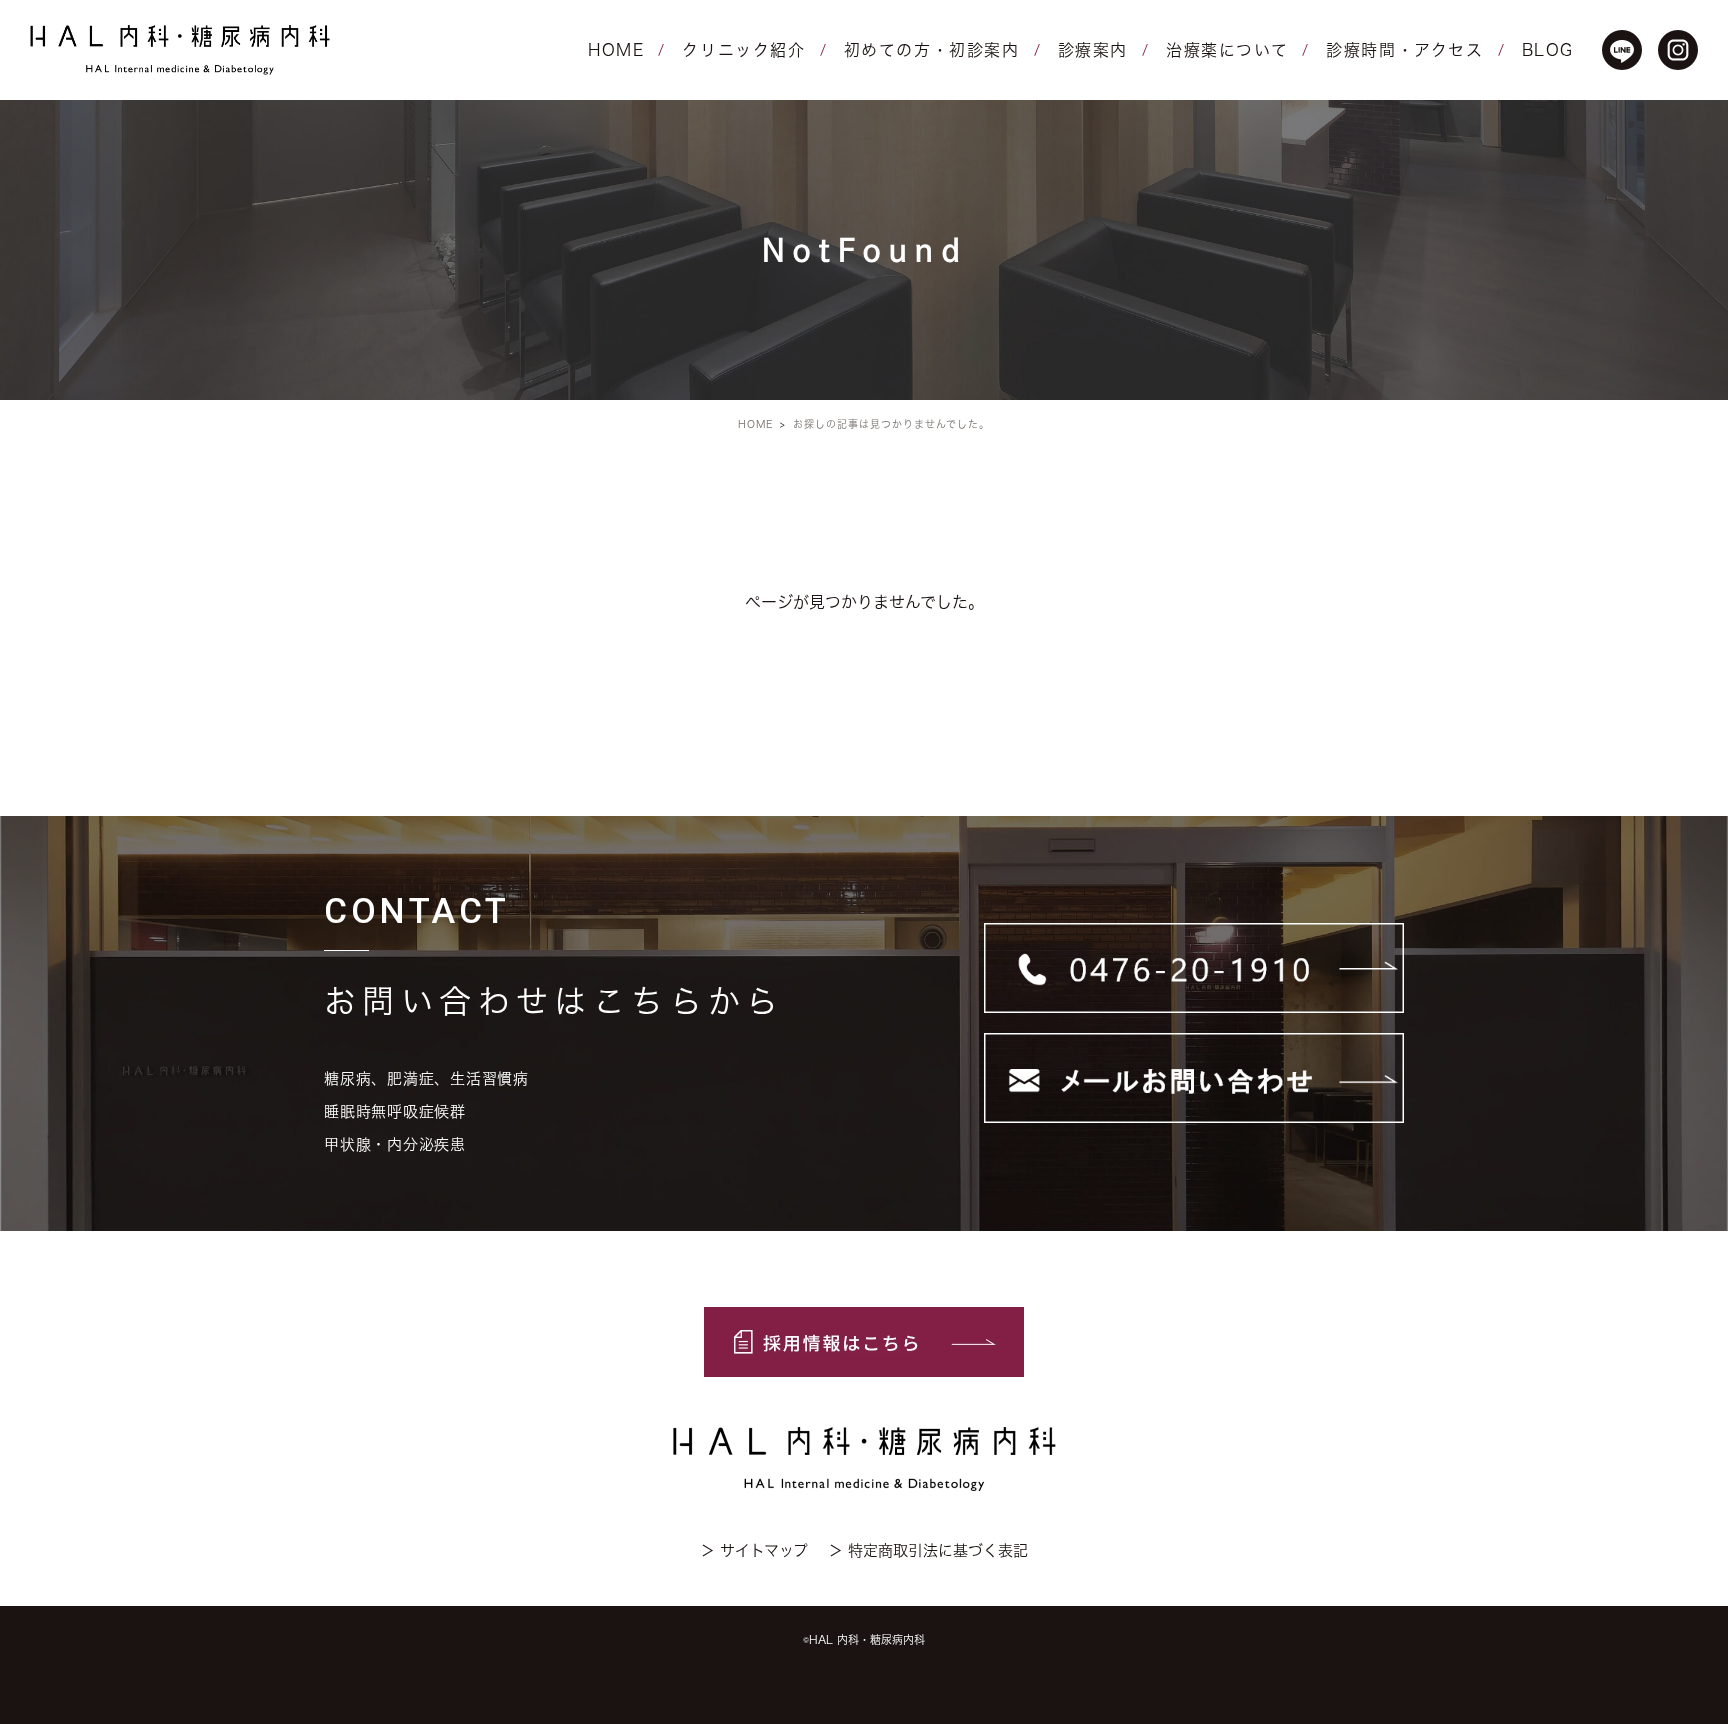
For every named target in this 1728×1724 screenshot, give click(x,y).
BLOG (1548, 50)
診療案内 (1093, 50)
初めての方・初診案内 (932, 50)
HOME (616, 50)
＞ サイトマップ (754, 1550)
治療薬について (1227, 50)
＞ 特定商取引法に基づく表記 (928, 1550)
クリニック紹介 (743, 50)
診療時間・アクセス (1404, 50)
